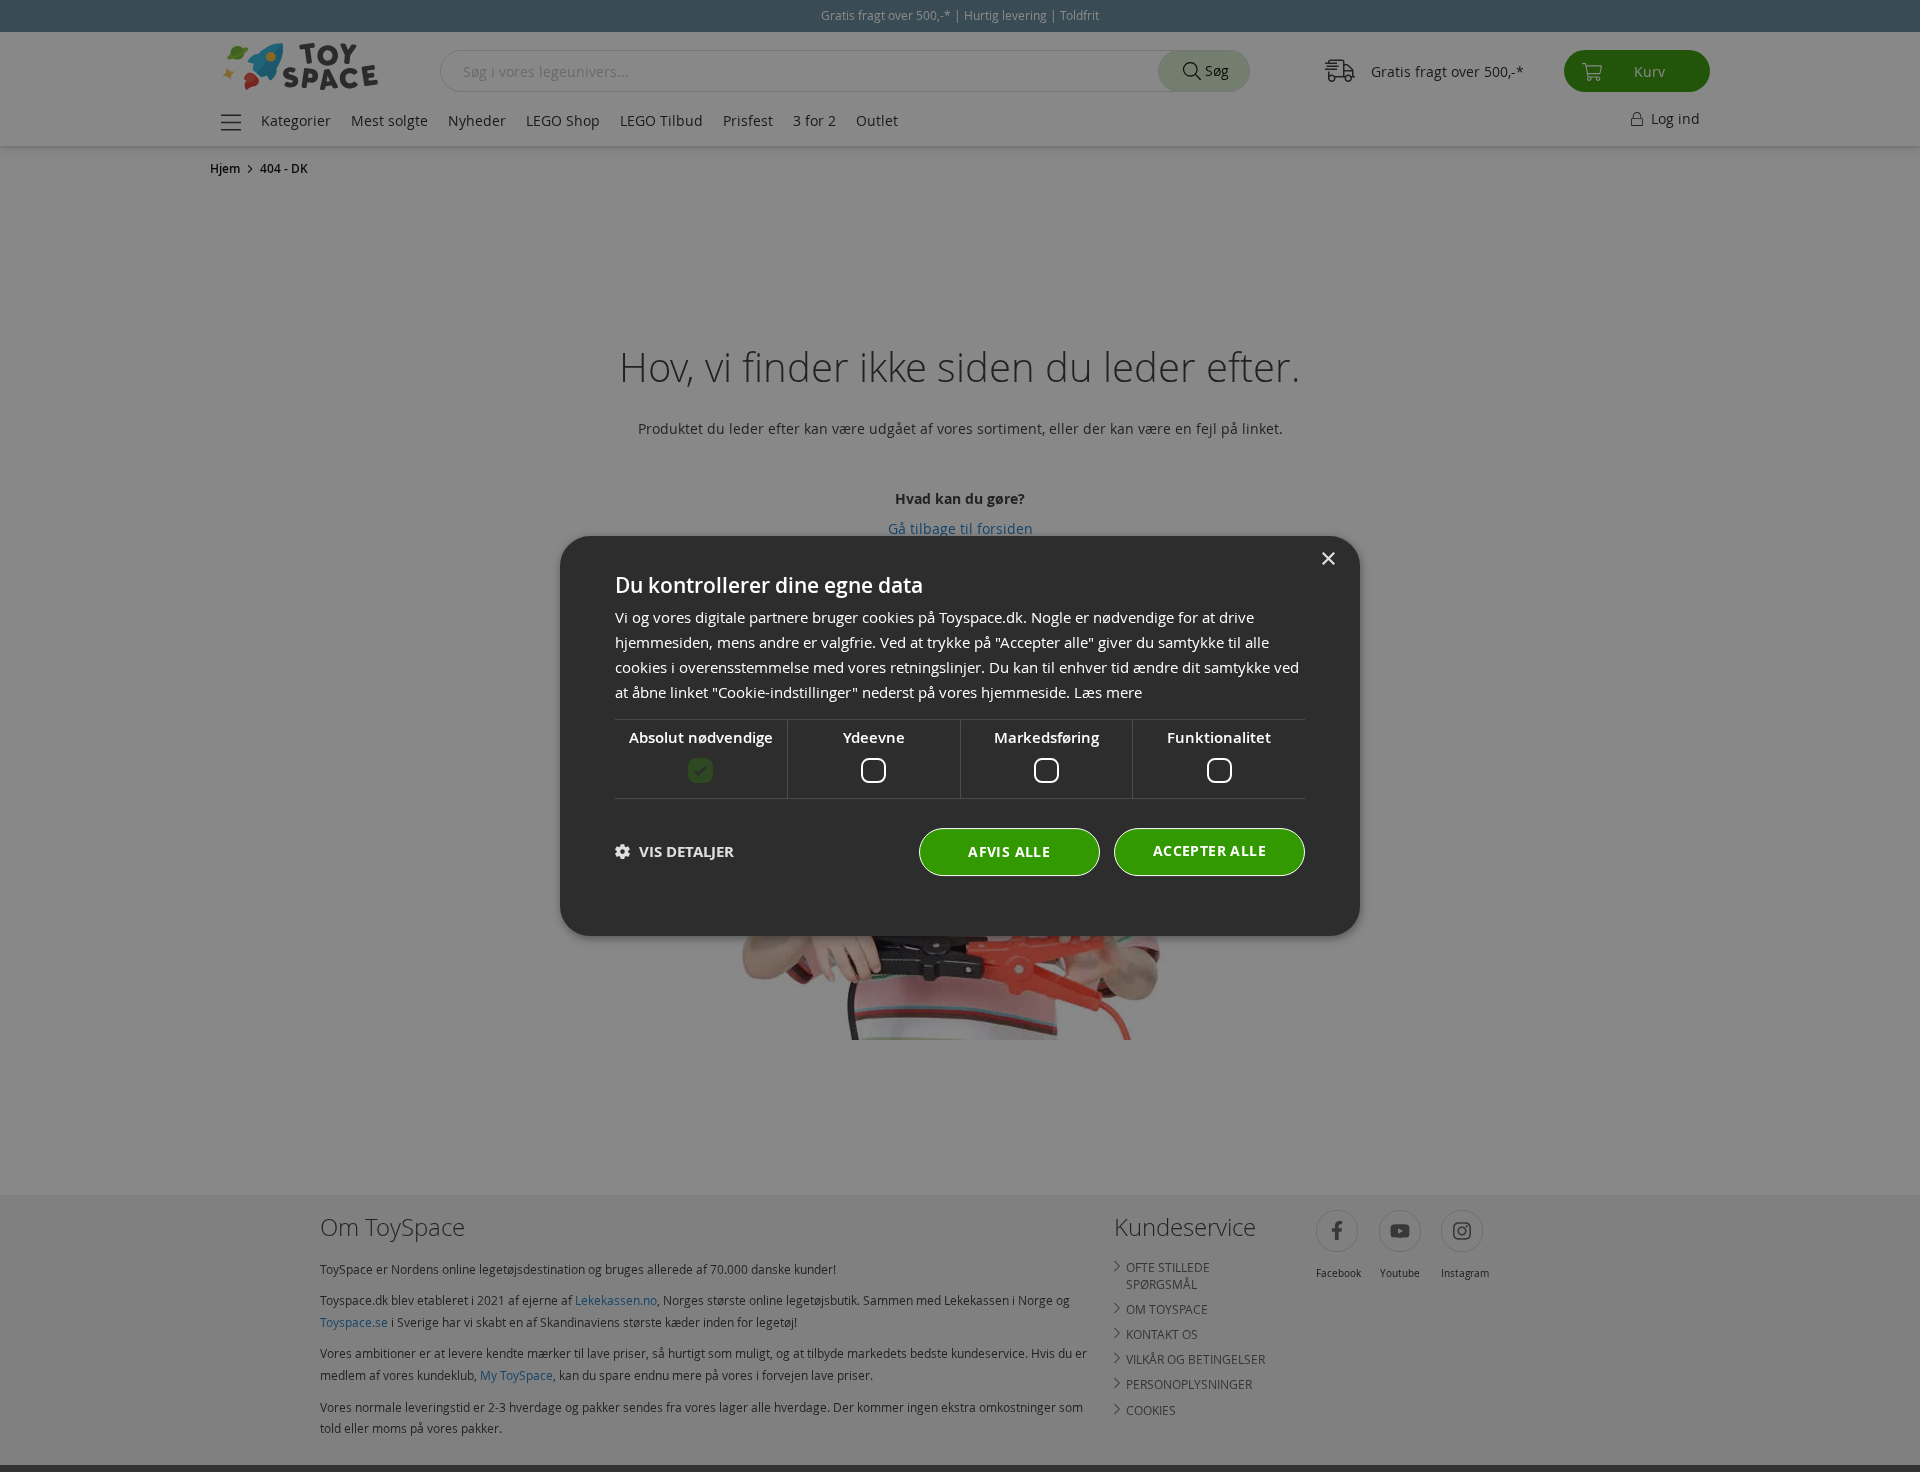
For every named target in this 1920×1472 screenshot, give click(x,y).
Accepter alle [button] (1209, 850)
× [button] (1327, 559)
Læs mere (1108, 692)
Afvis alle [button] (1009, 851)
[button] (674, 851)
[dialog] (960, 736)
